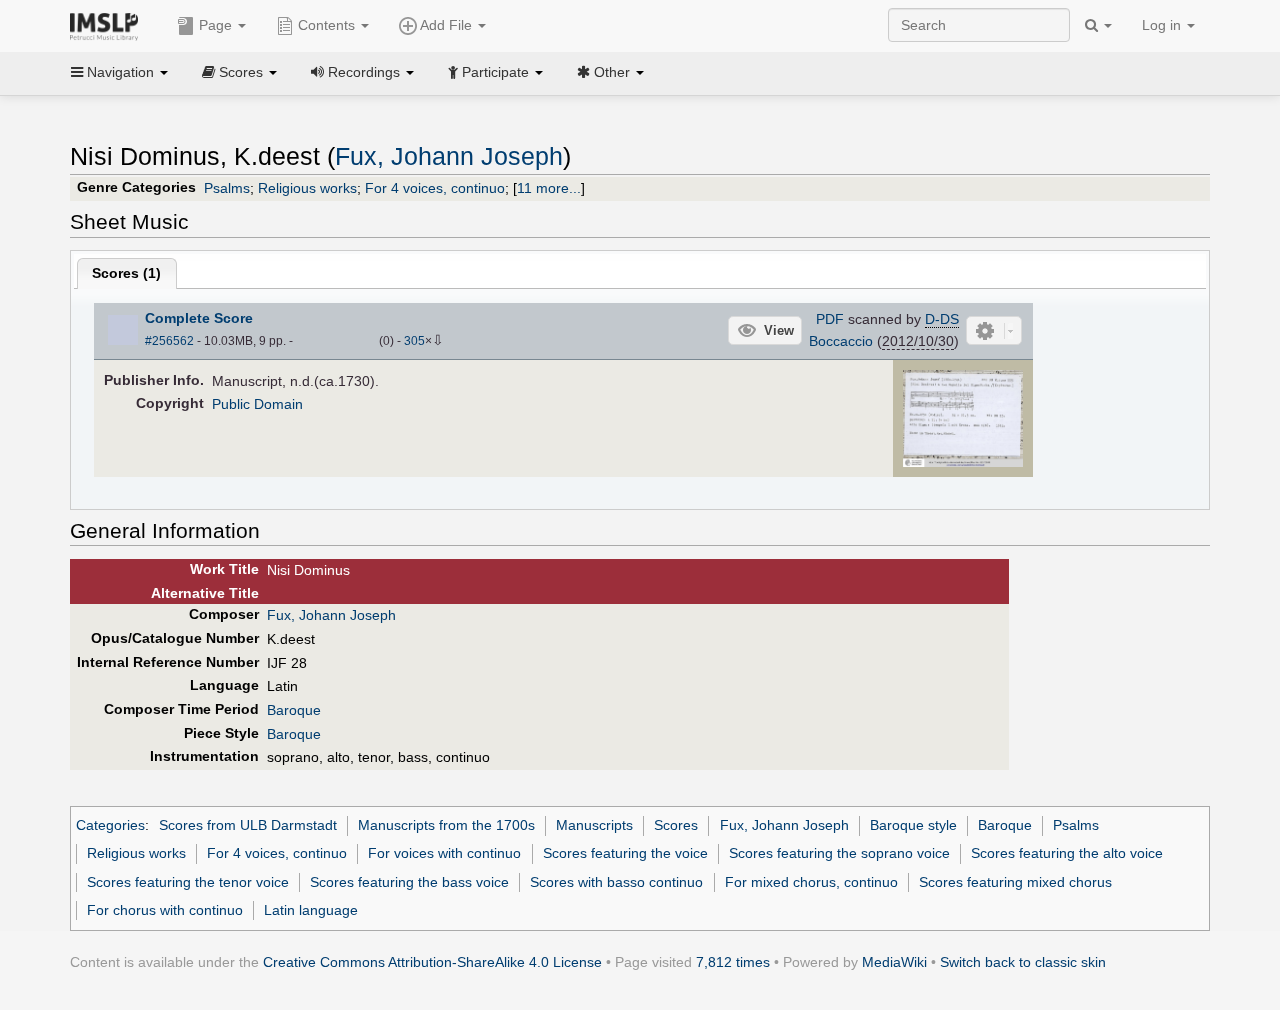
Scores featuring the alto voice (1067, 853)
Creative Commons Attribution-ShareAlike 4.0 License (432, 962)
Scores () (126, 273)
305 (414, 341)
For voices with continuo (444, 853)
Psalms (227, 188)
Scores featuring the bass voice (409, 882)
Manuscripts (594, 825)
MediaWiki (894, 962)
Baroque (294, 710)
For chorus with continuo (165, 910)
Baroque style (913, 825)
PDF (830, 319)
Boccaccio (841, 341)
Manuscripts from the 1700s (446, 825)
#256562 (169, 341)
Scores (676, 825)
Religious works (307, 188)
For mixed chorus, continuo (811, 882)
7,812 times (733, 962)
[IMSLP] (108, 25)
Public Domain (257, 404)
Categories (110, 825)
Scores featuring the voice (625, 853)
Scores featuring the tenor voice (188, 882)
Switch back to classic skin (1023, 962)
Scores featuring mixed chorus (1015, 882)
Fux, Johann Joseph (449, 156)
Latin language (311, 910)
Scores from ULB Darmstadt (248, 825)
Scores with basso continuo (616, 882)
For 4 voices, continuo (435, 188)
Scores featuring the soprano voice (839, 853)
